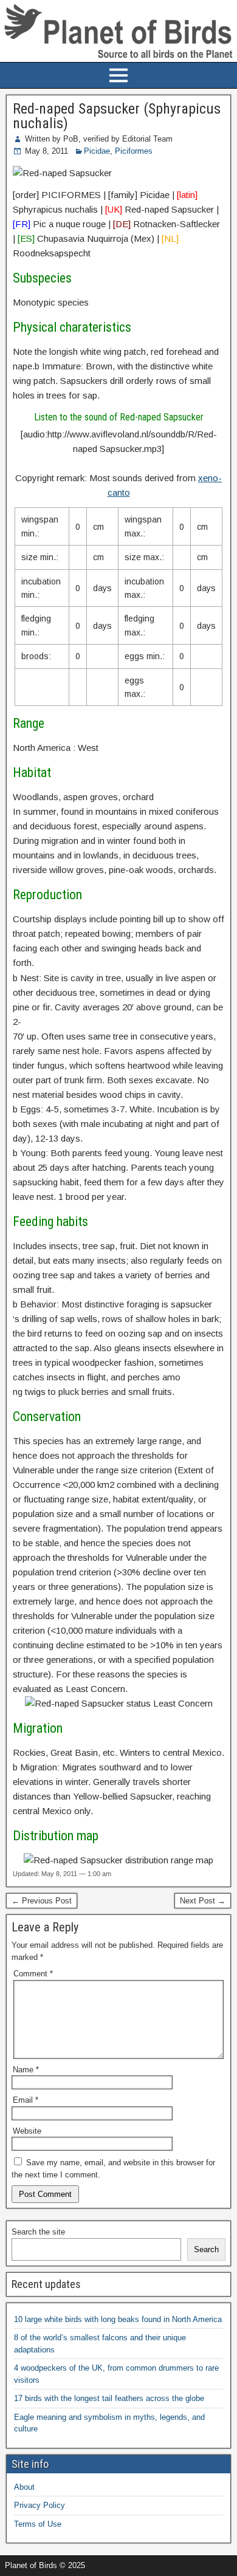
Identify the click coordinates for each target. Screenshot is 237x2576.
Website (27, 2131)
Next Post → (203, 1901)
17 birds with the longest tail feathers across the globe (109, 2398)
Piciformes (134, 151)
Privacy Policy (39, 2505)
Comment (33, 1974)
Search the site (38, 2232)
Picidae (97, 151)
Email (26, 2100)
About (24, 2487)
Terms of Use (38, 2524)
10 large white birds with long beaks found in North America (118, 2319)
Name (26, 2070)
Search (206, 2249)
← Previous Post (42, 1901)
